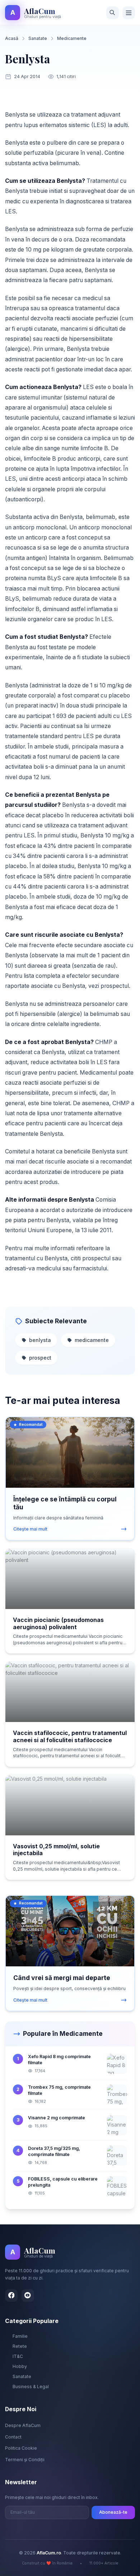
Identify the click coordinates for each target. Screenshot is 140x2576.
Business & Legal (31, 2387)
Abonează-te (113, 2512)
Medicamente (72, 38)
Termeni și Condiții (25, 2460)
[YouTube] (28, 2295)
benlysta (40, 1340)
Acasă (12, 38)
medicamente (92, 1340)
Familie (20, 2336)
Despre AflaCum (23, 2425)
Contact (13, 2437)
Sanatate (38, 38)
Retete (20, 2346)
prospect (40, 1358)
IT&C (18, 2356)
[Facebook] (11, 2295)
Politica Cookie (21, 2448)
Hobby (20, 2366)
